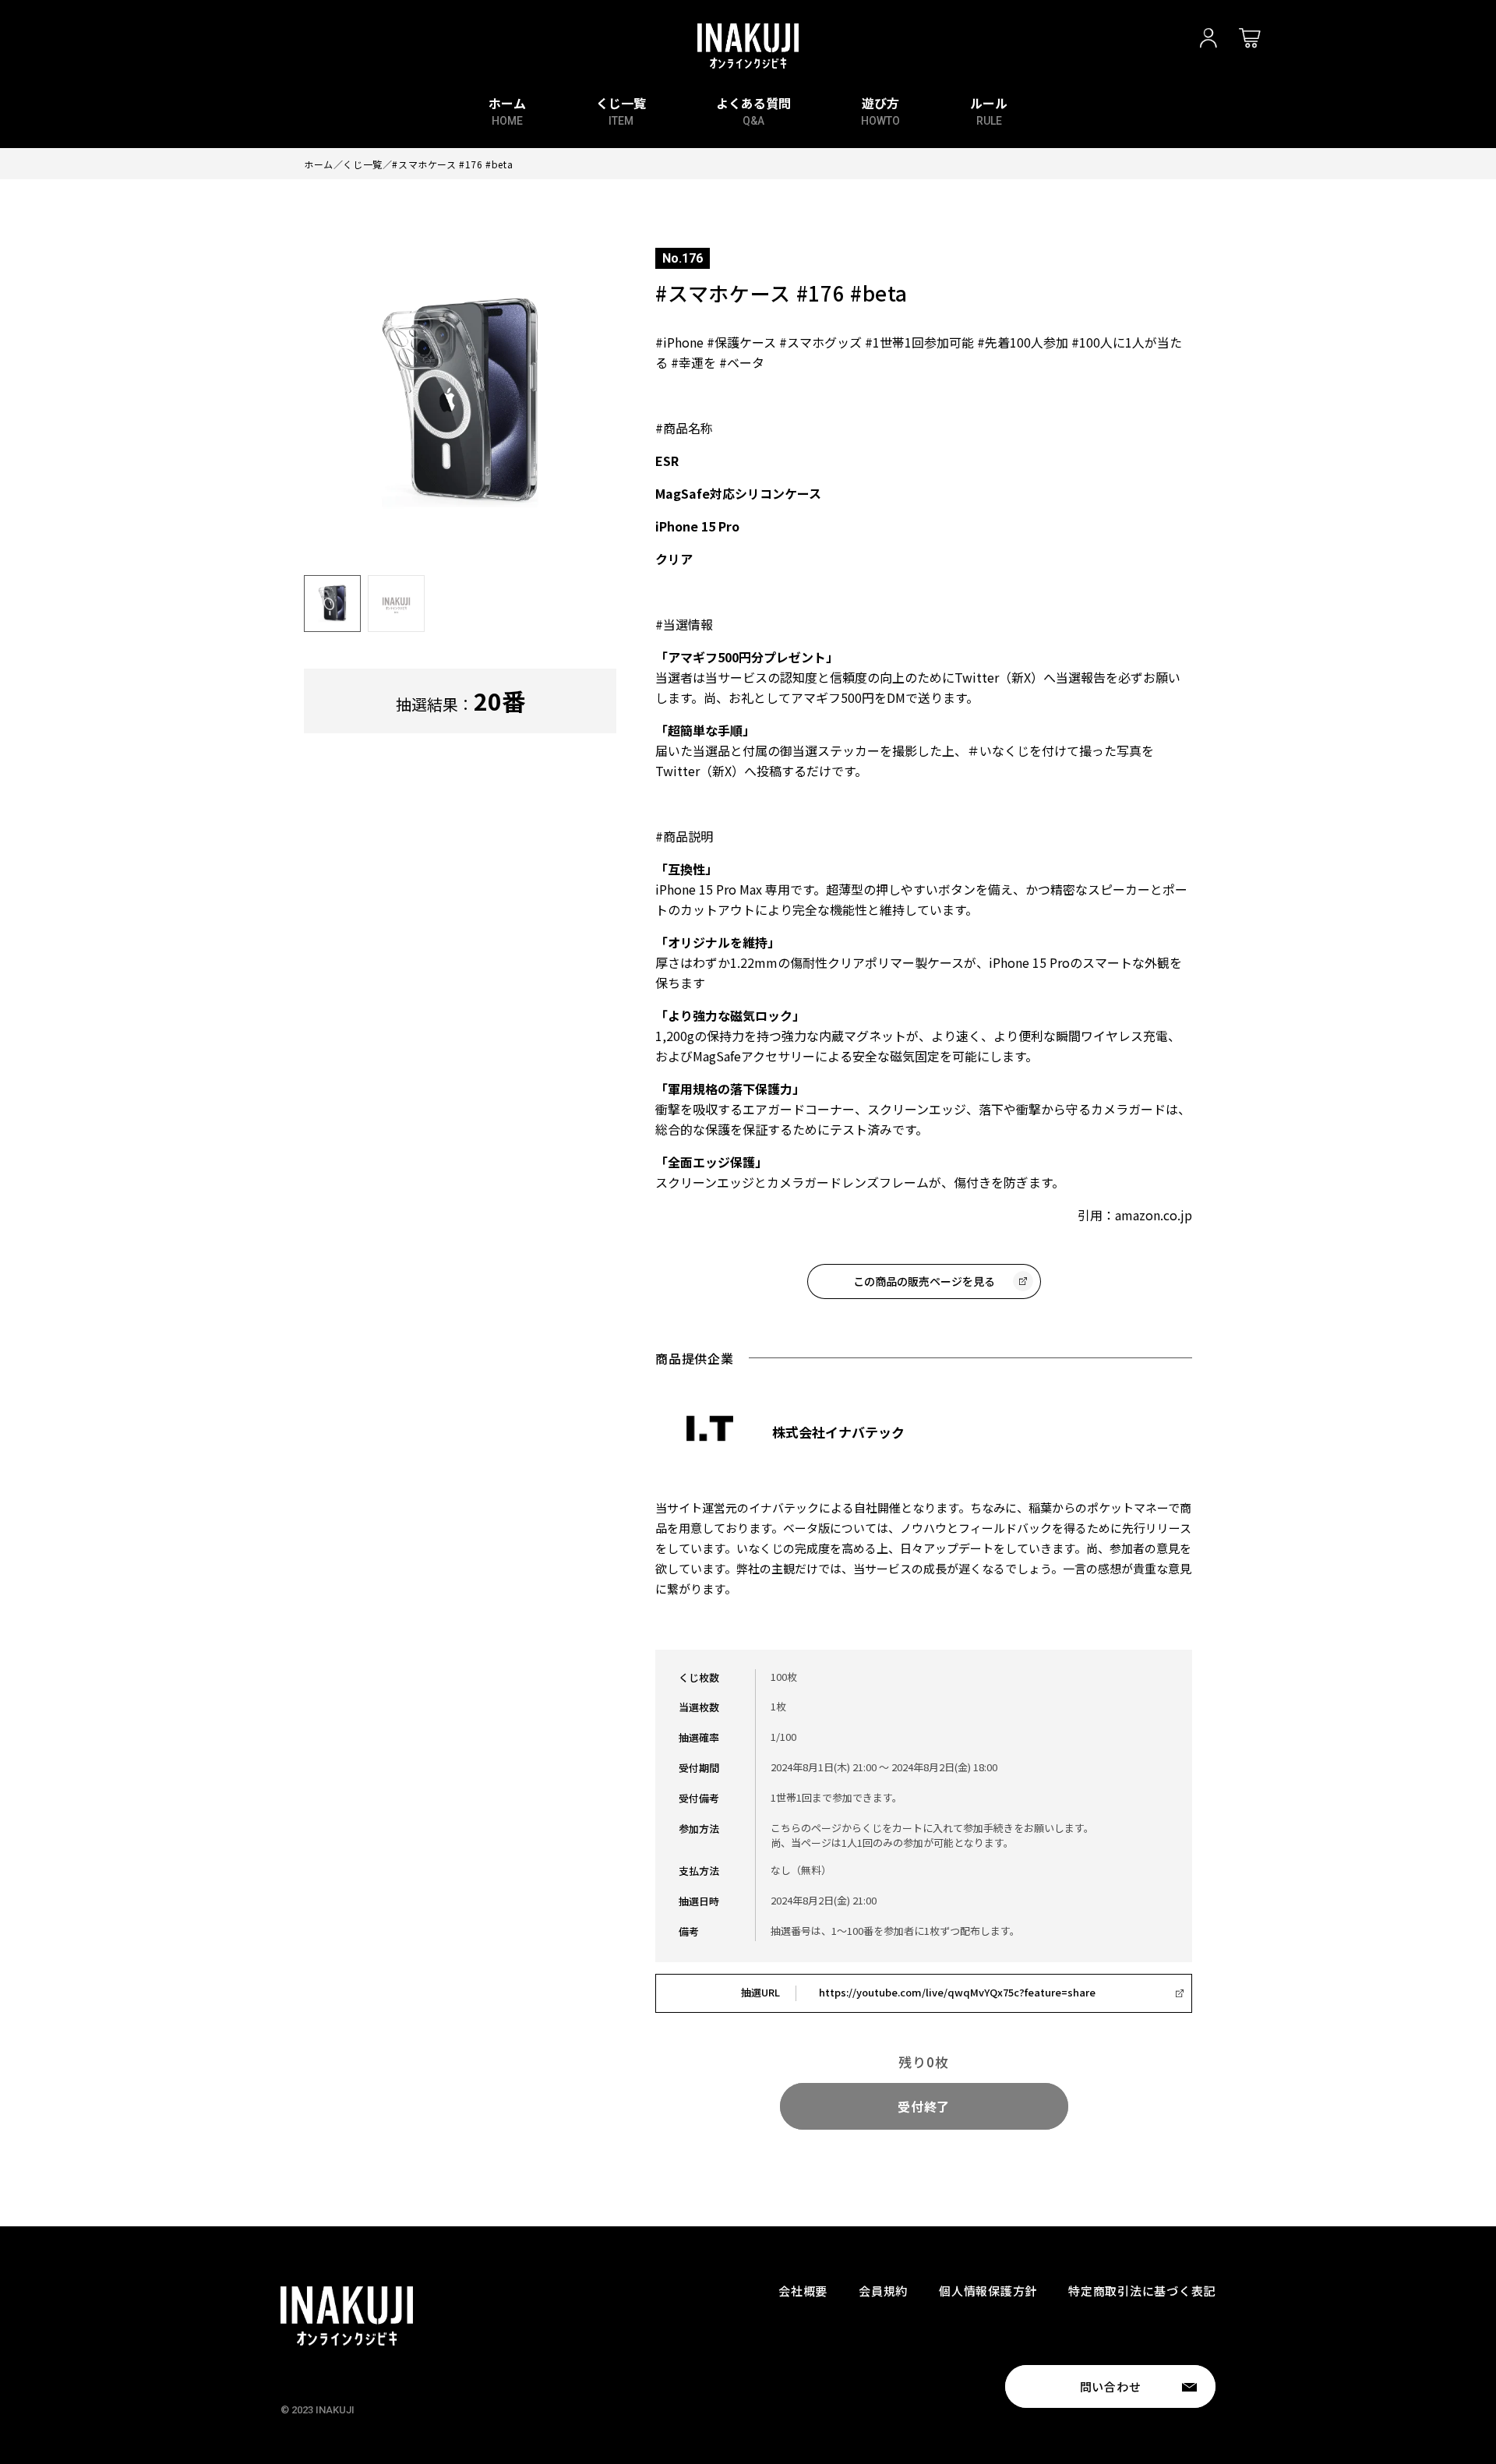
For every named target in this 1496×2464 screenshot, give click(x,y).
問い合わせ (1111, 2386)
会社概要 (803, 2291)
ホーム (319, 164)
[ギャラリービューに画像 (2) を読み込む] (396, 604)
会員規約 (883, 2291)
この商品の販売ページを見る (924, 1281)
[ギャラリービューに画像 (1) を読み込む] (332, 604)
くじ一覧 (362, 164)
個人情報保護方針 (988, 2291)
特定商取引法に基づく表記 (1142, 2291)
